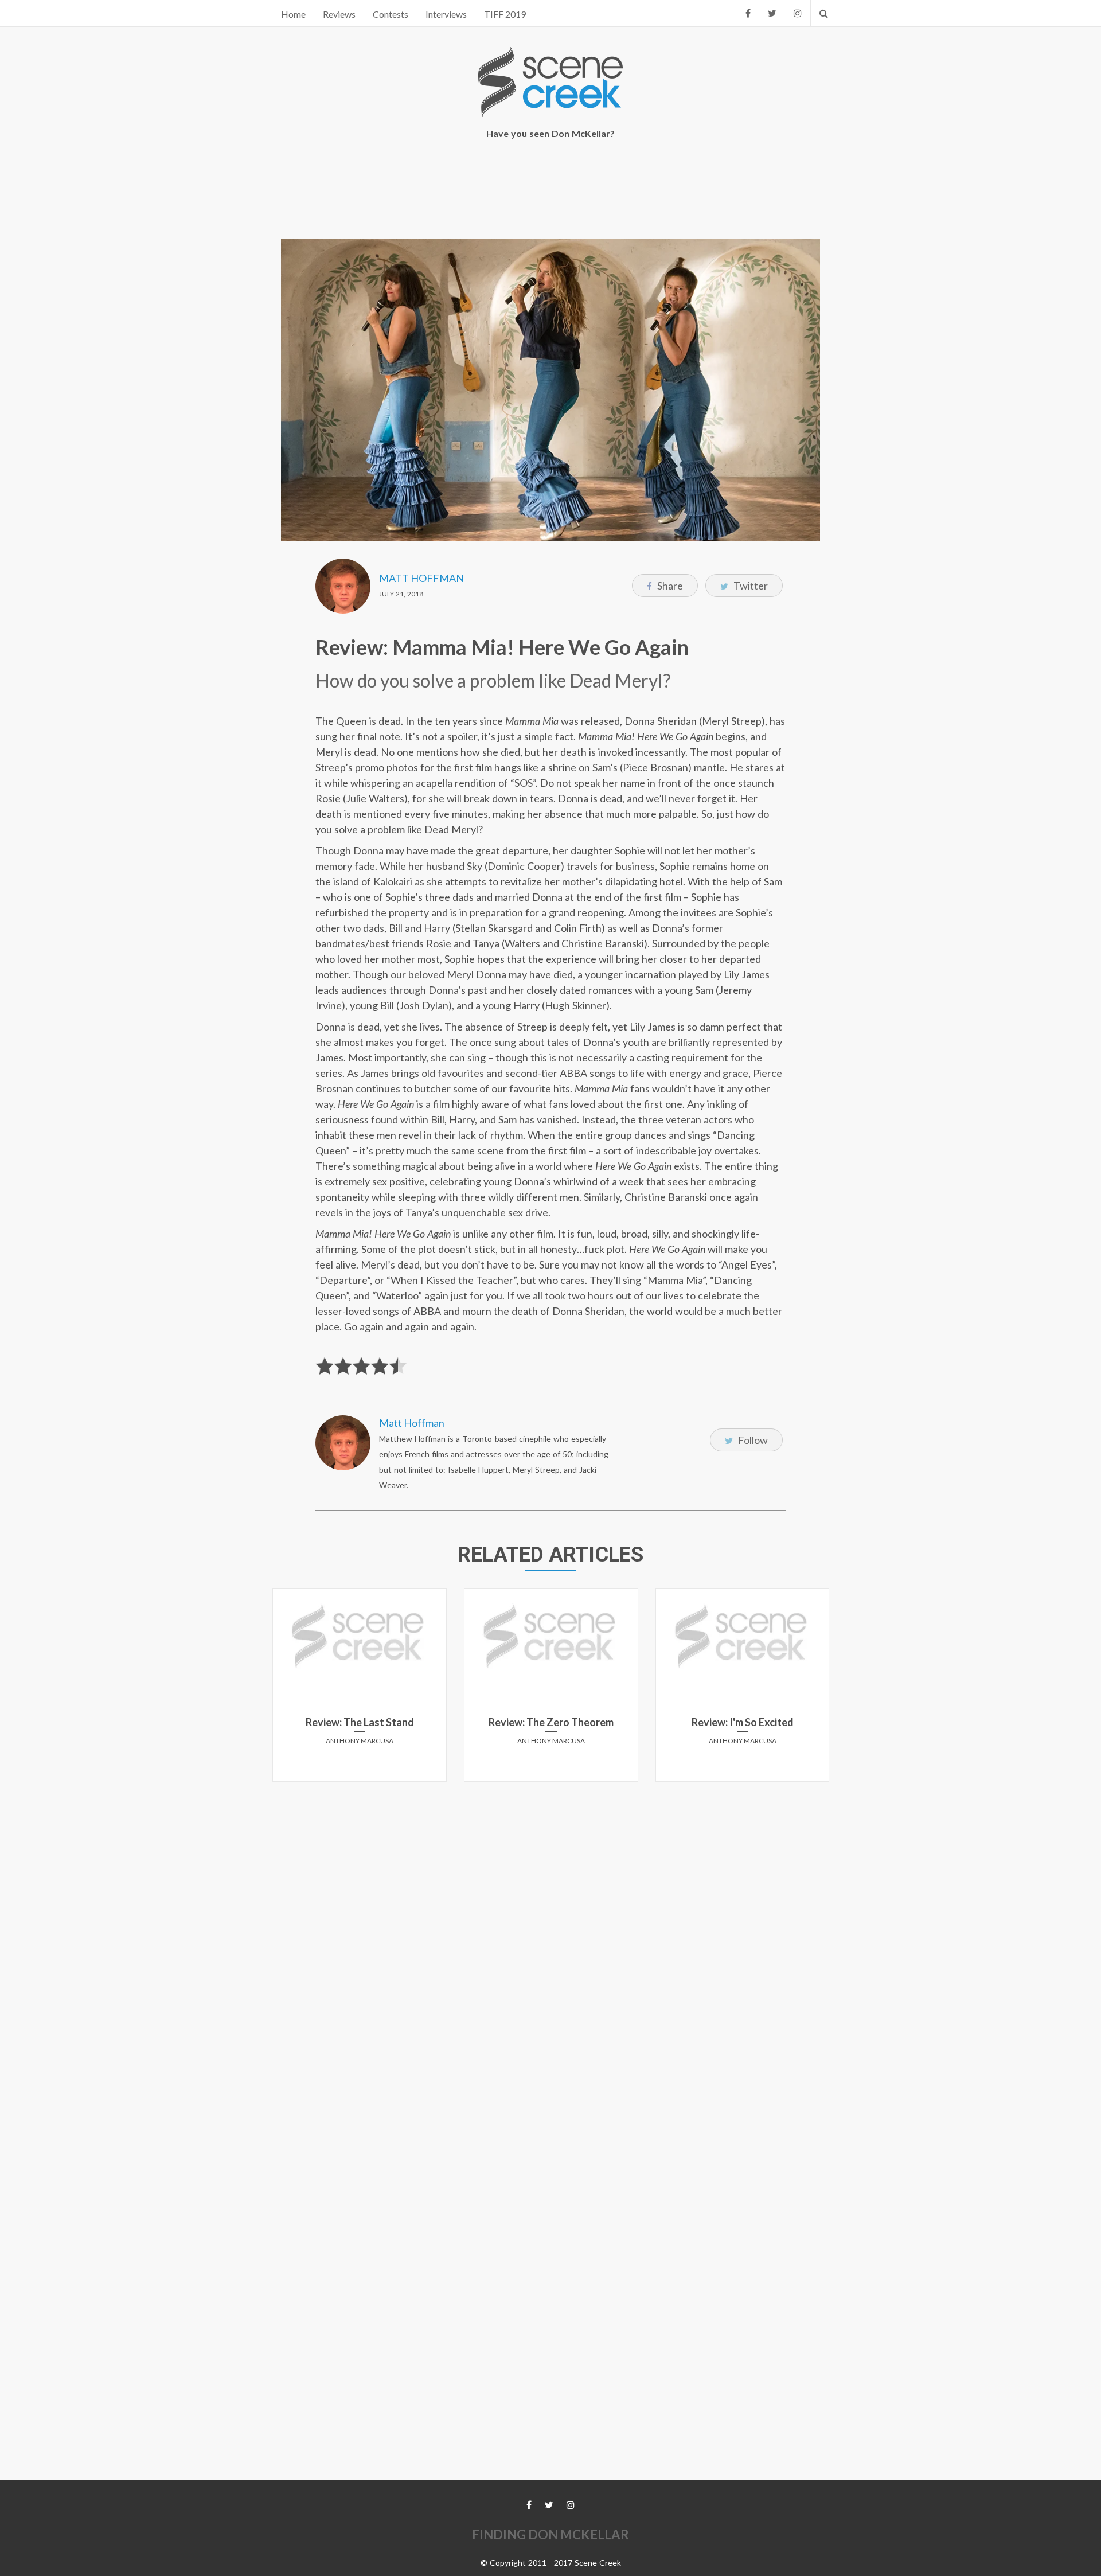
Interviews (446, 14)
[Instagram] (798, 13)
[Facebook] (748, 13)
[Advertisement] (550, 190)
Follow (752, 1440)
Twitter (750, 586)
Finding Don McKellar (550, 2534)
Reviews (339, 14)
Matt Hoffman (421, 578)
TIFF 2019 (505, 14)
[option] (360, 1689)
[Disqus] (550, 1934)
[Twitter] (772, 13)
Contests (391, 14)
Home (293, 14)
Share (669, 586)
